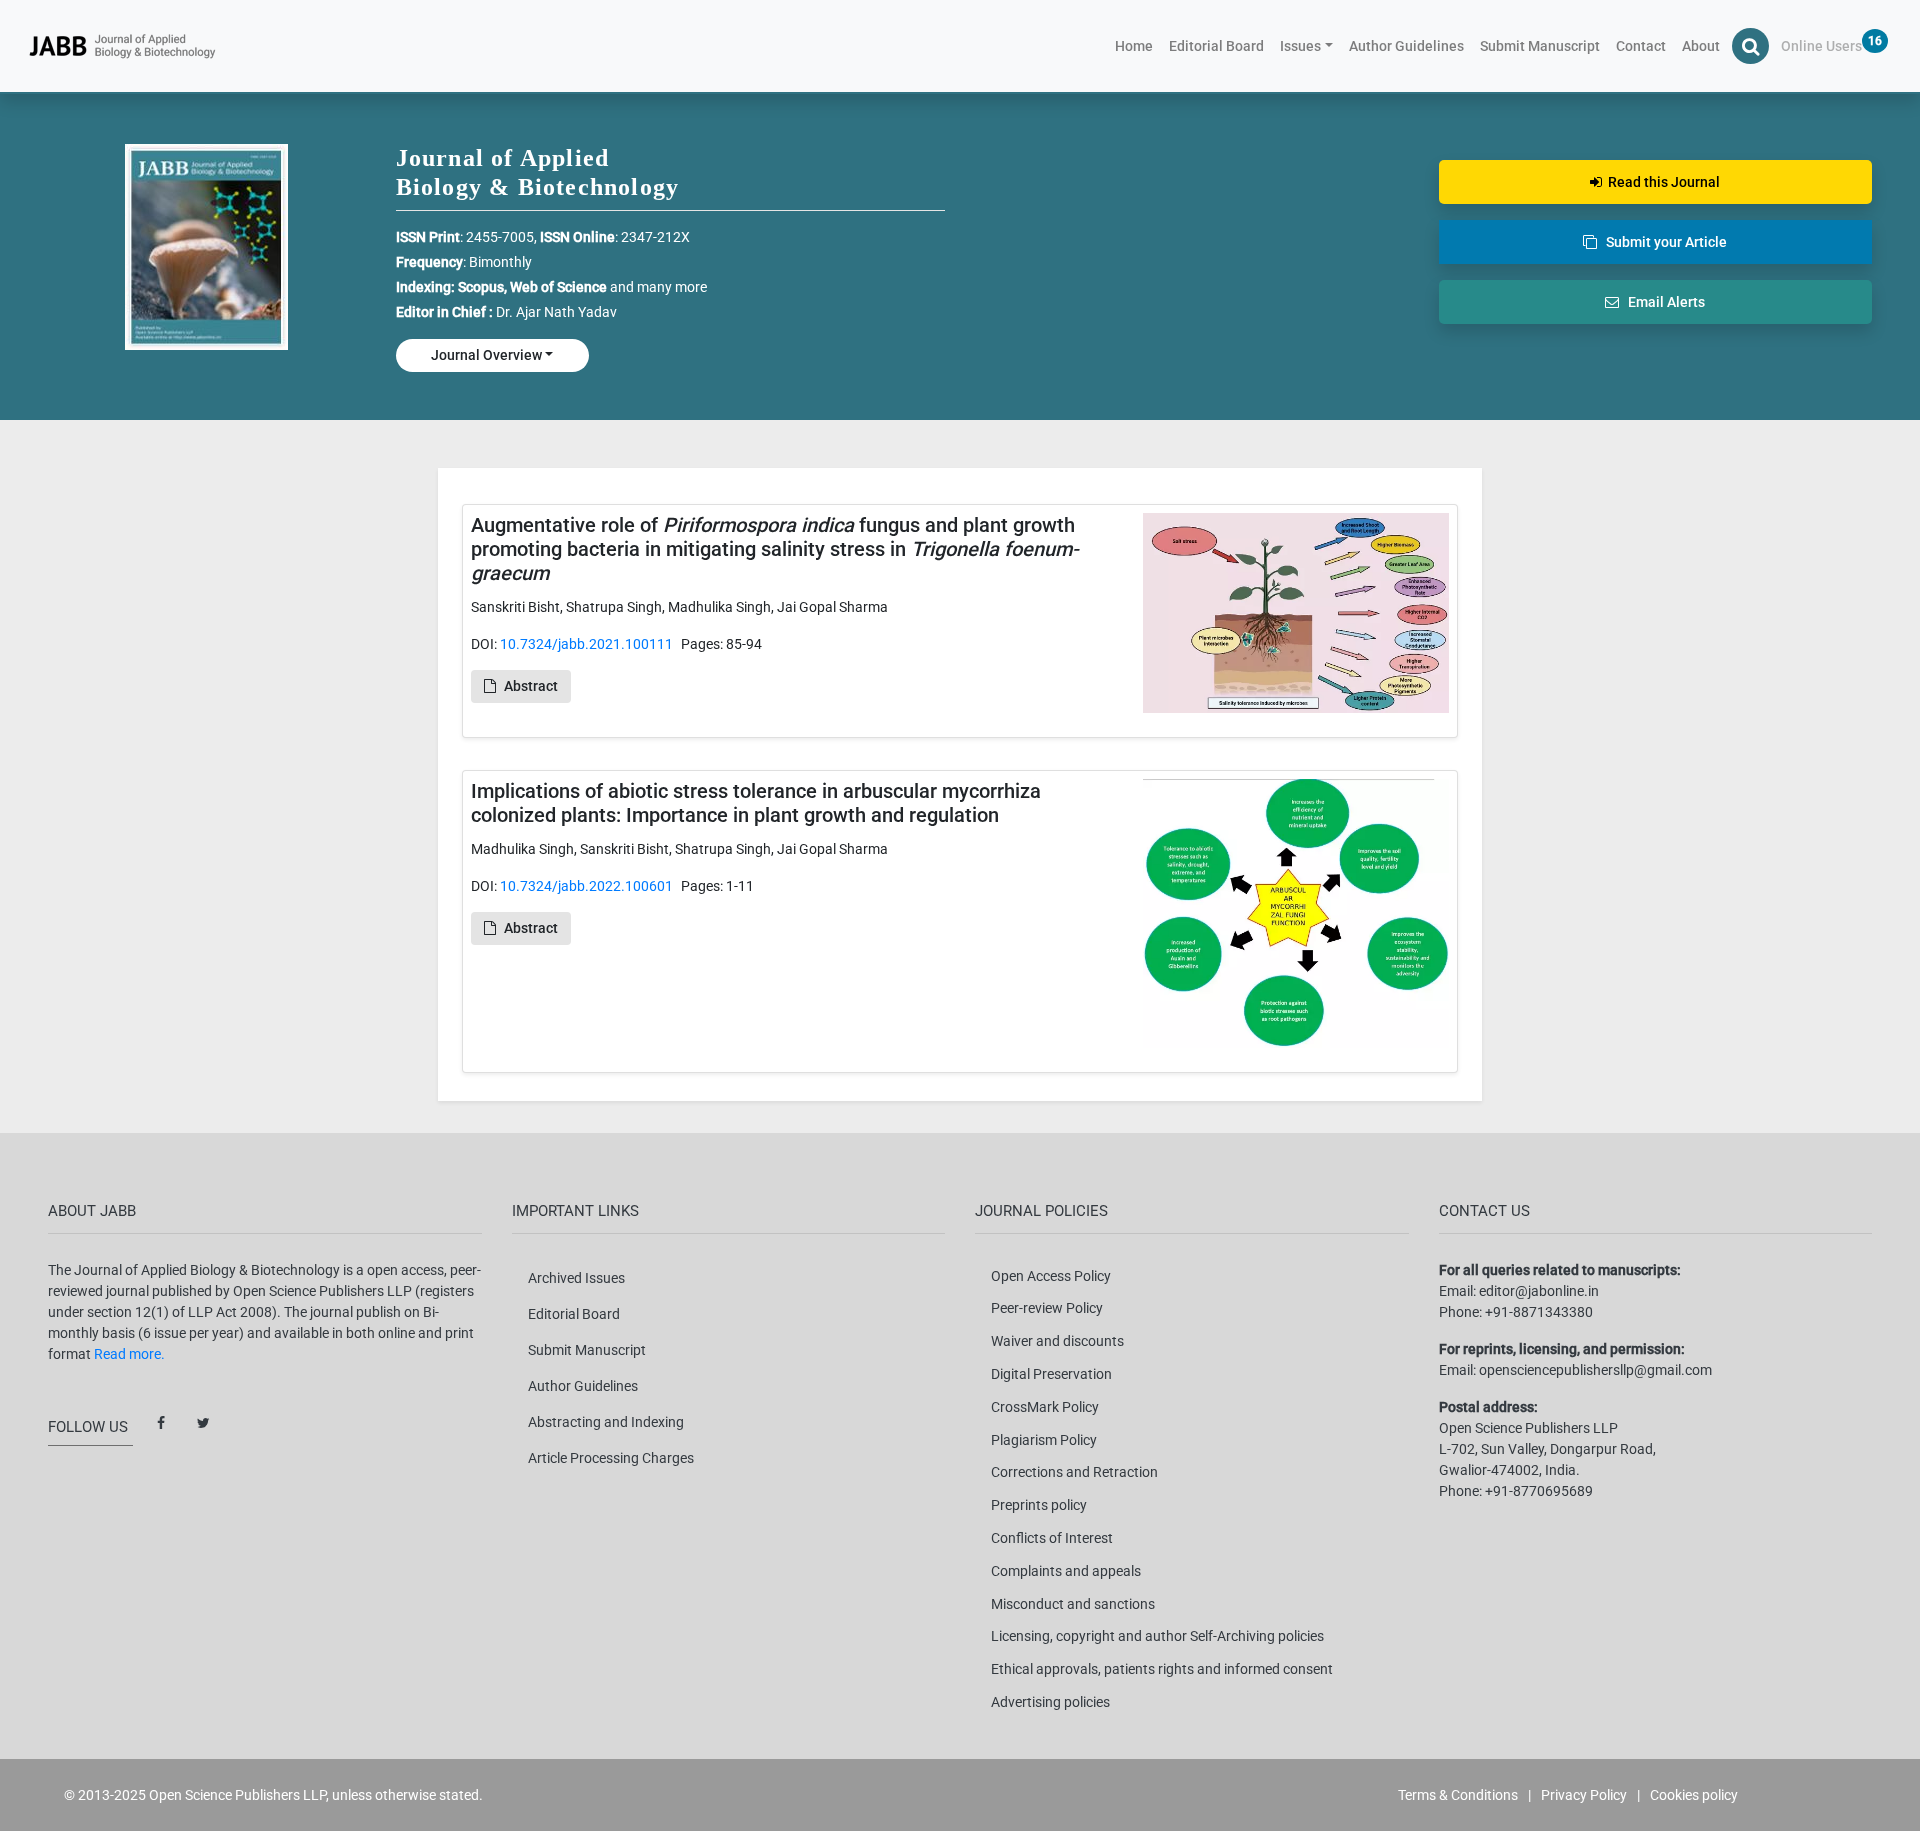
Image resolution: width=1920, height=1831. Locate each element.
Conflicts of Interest (1052, 1538)
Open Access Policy (1051, 1276)
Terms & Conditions (1458, 1795)
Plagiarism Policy (1044, 1440)
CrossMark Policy (1045, 1407)
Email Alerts (1662, 302)
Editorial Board (1216, 46)
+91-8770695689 (1539, 1491)
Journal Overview (486, 355)
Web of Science (558, 287)
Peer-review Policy (1047, 1308)
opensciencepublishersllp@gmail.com (1595, 1370)
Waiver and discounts (1057, 1341)
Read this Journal (1661, 182)
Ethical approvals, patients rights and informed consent (1162, 1669)
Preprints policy (1039, 1505)
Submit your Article (1662, 242)
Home (1138, 45)
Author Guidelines (1406, 46)
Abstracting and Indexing (606, 1422)
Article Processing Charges (611, 1458)
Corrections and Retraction (1074, 1472)
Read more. (129, 1354)
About (1701, 46)
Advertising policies (1050, 1702)
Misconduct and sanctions (1073, 1604)
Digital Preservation (1051, 1374)
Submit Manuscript (1540, 46)
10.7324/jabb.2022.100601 (586, 886)
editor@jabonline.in (1539, 1291)
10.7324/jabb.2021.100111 (586, 644)
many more (672, 287)
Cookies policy (1694, 1795)
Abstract (531, 686)
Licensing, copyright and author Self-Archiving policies (1157, 1636)
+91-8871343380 (1539, 1312)
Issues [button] (1300, 46)
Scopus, (484, 287)
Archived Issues (576, 1278)
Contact (1641, 46)
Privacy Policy (1584, 1795)
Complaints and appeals (1066, 1571)
